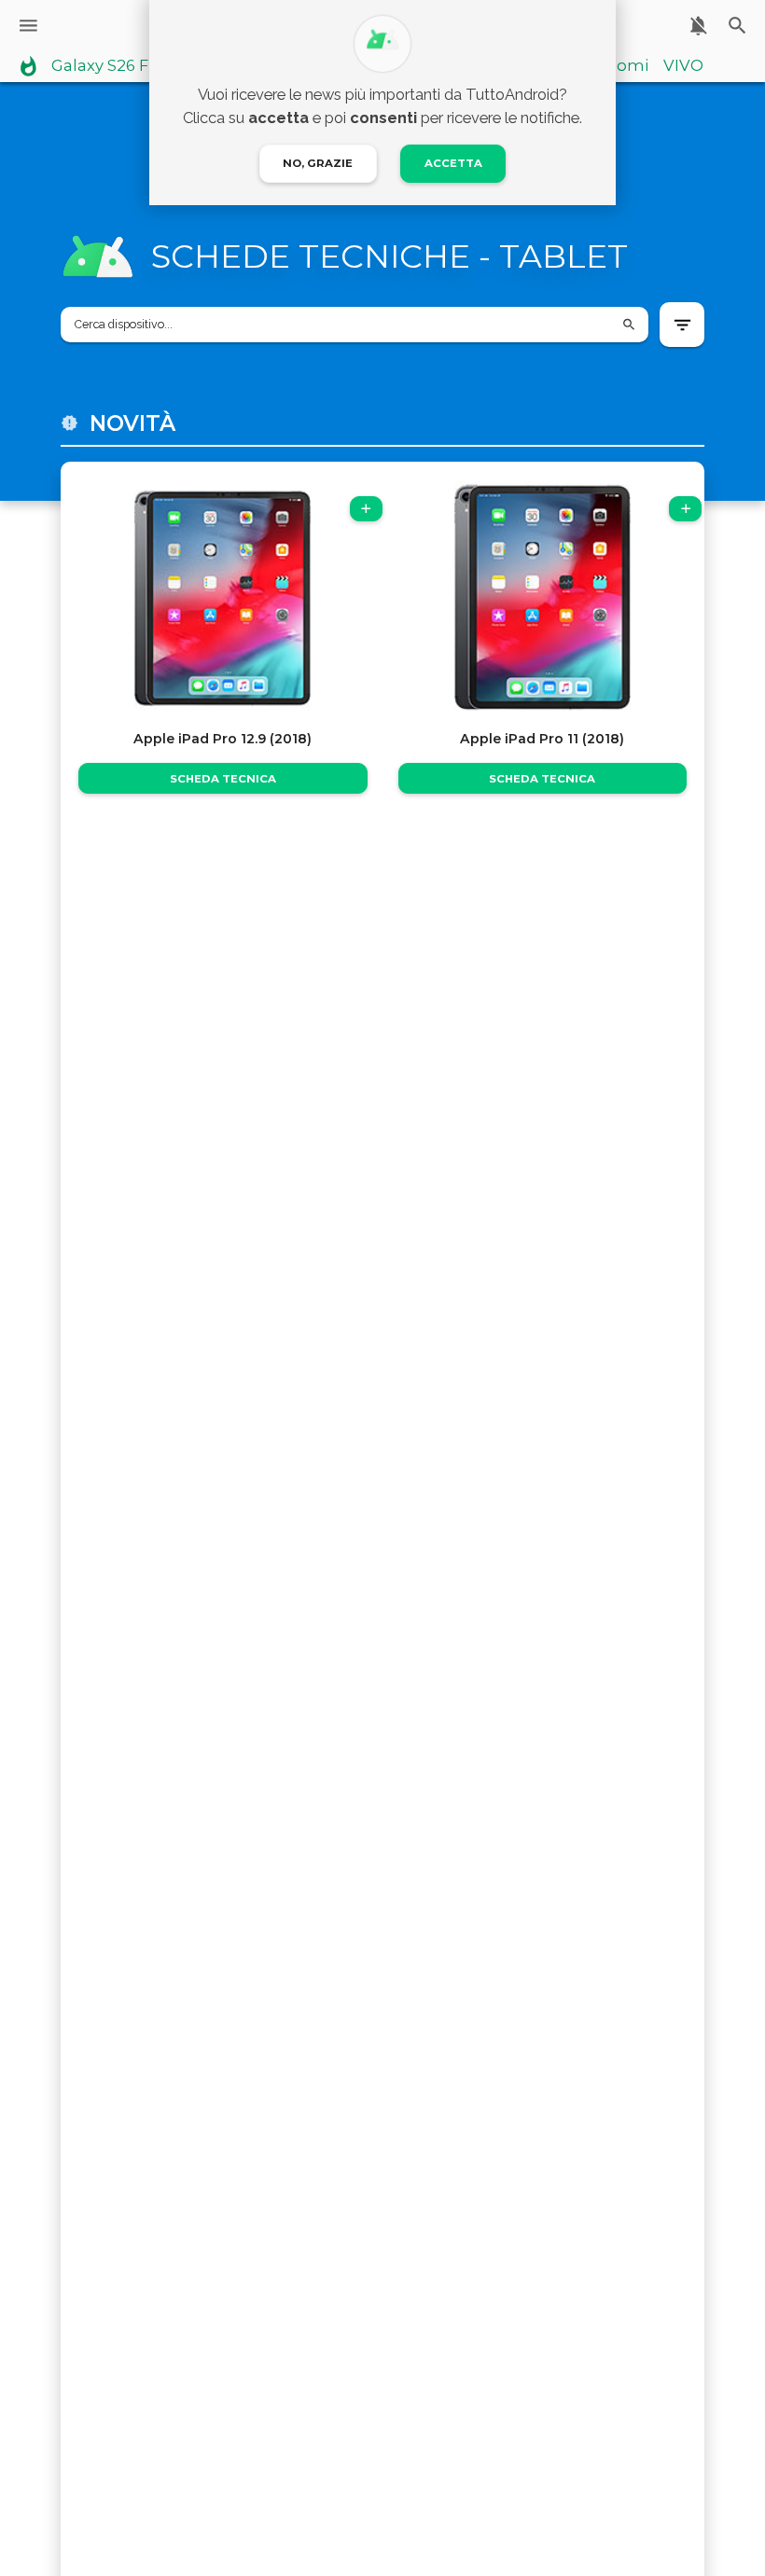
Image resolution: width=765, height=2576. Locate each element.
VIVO (683, 66)
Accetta (453, 163)
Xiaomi (621, 66)
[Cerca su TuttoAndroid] (737, 26)
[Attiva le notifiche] (698, 26)
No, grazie (318, 163)
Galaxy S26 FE (105, 66)
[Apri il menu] (28, 26)
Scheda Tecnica (223, 779)
